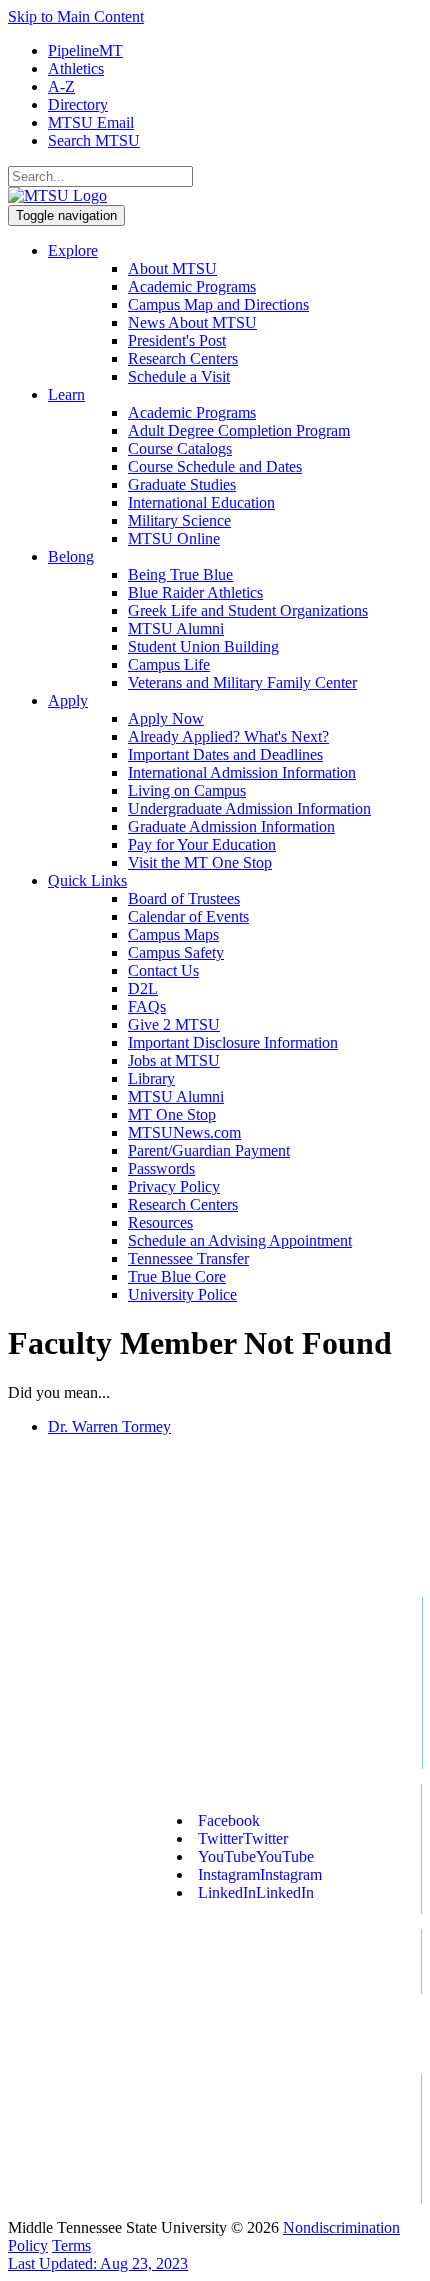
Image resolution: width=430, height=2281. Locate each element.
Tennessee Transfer (188, 1258)
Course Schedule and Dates (215, 466)
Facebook (229, 1820)
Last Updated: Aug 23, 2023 (98, 2263)
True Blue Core (177, 1276)
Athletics (76, 68)
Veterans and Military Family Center (242, 682)
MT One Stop (172, 1114)
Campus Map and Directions (218, 304)
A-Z (61, 86)
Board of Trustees (184, 898)
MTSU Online (174, 538)
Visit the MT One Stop (200, 862)
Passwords (161, 1168)
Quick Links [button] (87, 880)
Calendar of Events (188, 916)
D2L (143, 988)
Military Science (179, 520)
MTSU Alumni (176, 628)
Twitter (243, 1838)
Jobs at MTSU (174, 1060)
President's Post (177, 340)
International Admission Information (242, 772)
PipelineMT (85, 50)
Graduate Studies (182, 484)
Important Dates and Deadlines (225, 754)
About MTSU (172, 268)
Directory (78, 104)
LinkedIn (256, 1892)
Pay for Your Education (202, 844)
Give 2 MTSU (174, 1024)
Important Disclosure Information (233, 1042)
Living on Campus (187, 790)
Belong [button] (71, 556)
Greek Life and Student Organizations (248, 610)
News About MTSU (192, 322)
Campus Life (169, 664)
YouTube (256, 1856)
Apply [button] (68, 700)
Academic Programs (192, 286)
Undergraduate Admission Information (249, 808)
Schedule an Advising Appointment (240, 1240)
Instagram (260, 1874)
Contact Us (163, 970)
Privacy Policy (174, 1186)
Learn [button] (66, 394)
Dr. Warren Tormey (109, 1426)
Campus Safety (176, 952)
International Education (201, 502)
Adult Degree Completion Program (239, 430)
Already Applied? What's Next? (228, 736)
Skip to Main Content (76, 16)
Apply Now (166, 718)
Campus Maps (173, 934)
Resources (160, 1222)
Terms (71, 2245)
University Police (182, 1294)
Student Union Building (203, 646)
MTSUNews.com (184, 1132)
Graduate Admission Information (231, 826)
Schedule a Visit (179, 376)
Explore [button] (73, 250)
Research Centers (183, 358)
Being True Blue (180, 574)
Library (151, 1078)
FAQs (147, 1006)
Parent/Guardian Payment (209, 1150)
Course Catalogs (180, 448)
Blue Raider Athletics (195, 592)
